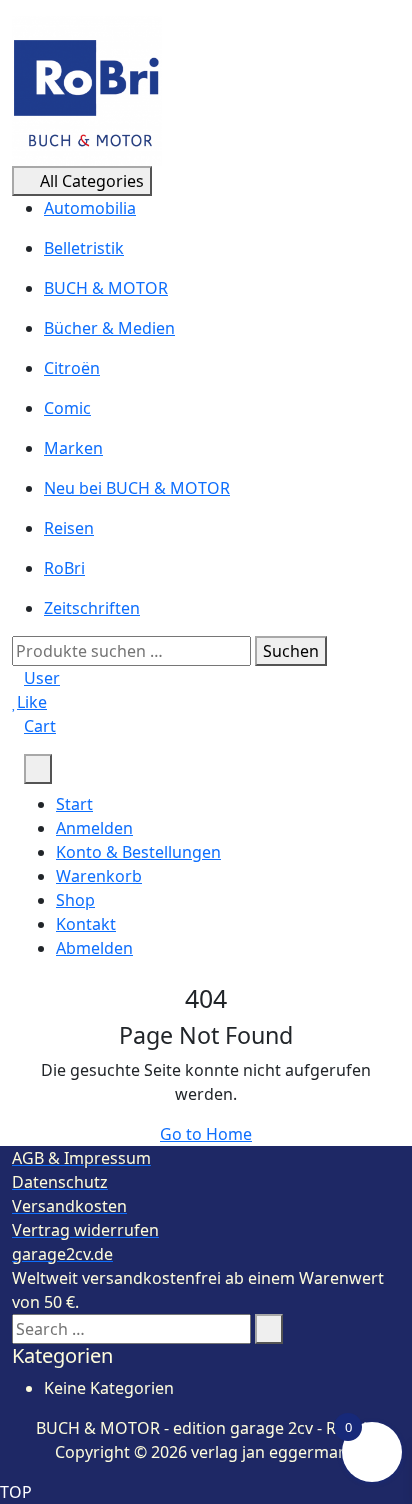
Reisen (69, 528)
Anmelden (94, 828)
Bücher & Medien (109, 328)
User (42, 678)
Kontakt (86, 924)
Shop (75, 900)
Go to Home (206, 1134)
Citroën (72, 368)
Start (74, 804)
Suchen (291, 651)
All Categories (92, 181)
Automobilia (90, 208)
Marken (73, 448)
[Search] (269, 1329)
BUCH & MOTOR (106, 288)
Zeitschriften (92, 608)
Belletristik (84, 248)
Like (32, 702)
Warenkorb (99, 876)
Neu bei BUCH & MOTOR (137, 488)
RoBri (64, 568)
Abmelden (94, 948)
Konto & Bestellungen (138, 852)
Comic (67, 408)
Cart (40, 726)
